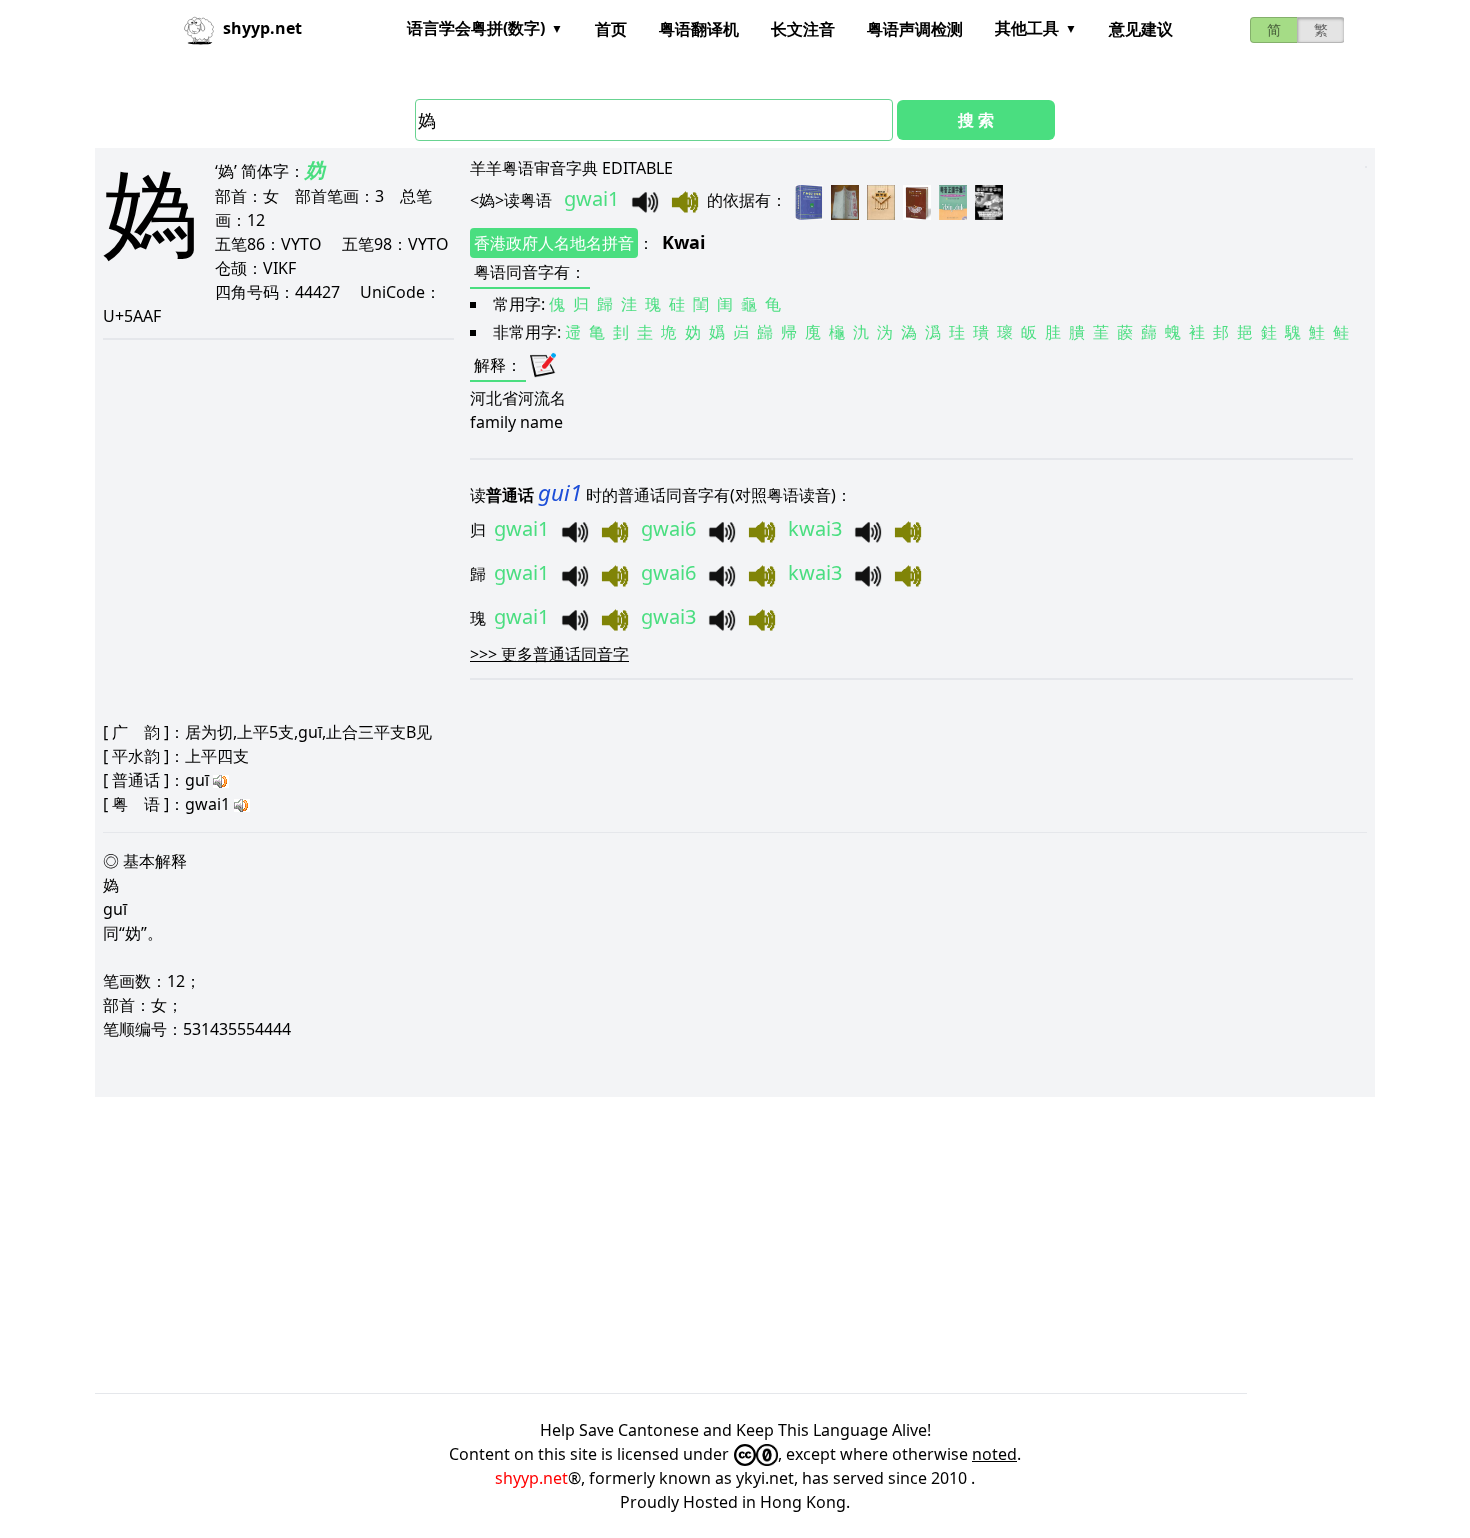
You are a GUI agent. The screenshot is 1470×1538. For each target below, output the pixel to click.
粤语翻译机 (699, 29)
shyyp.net (531, 1478)
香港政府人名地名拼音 (554, 243)
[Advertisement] (695, 1245)
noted (994, 1454)
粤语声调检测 (915, 29)
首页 (611, 29)
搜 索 (976, 120)
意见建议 (1141, 29)
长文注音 (803, 29)
